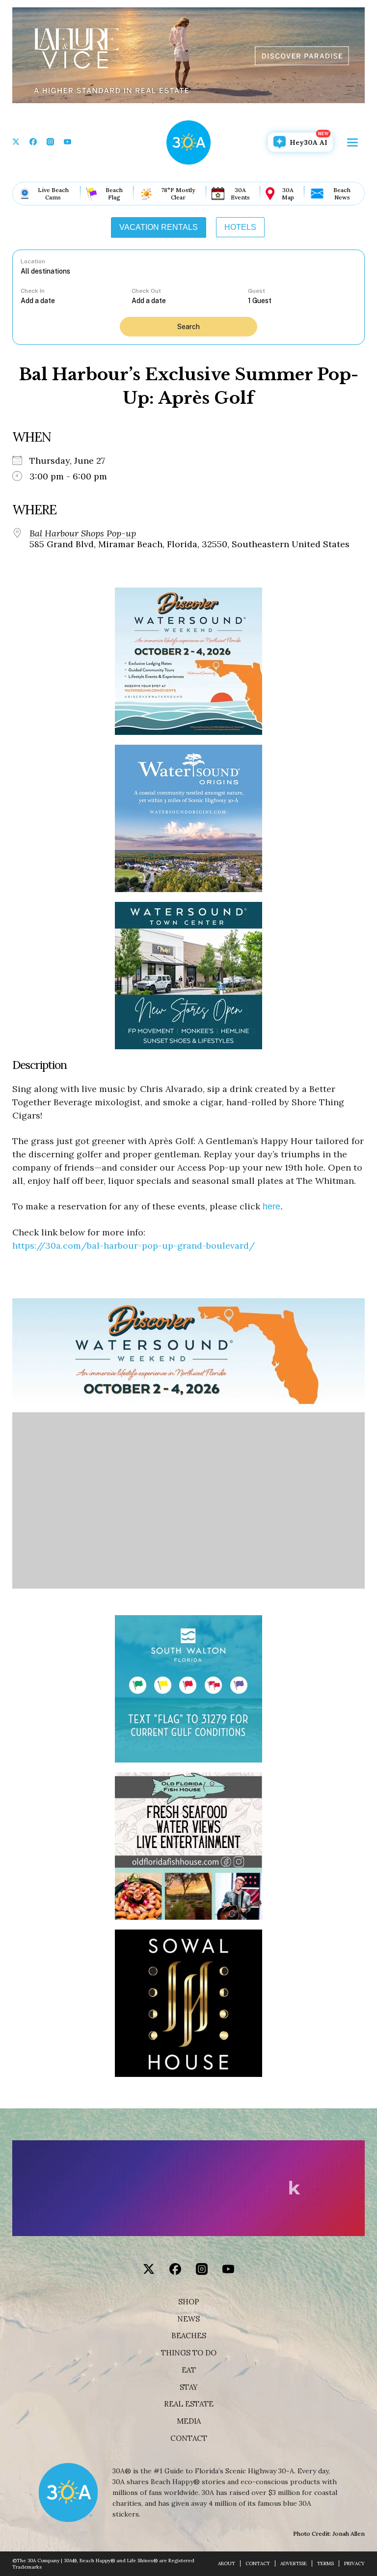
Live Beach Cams (53, 194)
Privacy (354, 2563)
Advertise (294, 2563)
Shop (189, 2302)
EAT (189, 2370)
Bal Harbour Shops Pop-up (83, 533)
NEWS (188, 2319)
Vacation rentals (159, 227)
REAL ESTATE (189, 2404)
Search (188, 327)
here (271, 1206)
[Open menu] (352, 142)
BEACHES (189, 2336)
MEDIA (189, 2421)
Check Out (146, 291)
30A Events (240, 194)
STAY (189, 2387)
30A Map (288, 194)
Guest (256, 291)
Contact (189, 2438)
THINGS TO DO (189, 2353)
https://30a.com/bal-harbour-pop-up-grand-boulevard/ (134, 1246)
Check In (33, 291)
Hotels (240, 227)
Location (33, 261)
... (76, 300)
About (227, 2563)
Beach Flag (114, 194)
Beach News (342, 194)
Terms (325, 2563)
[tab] (159, 227)
